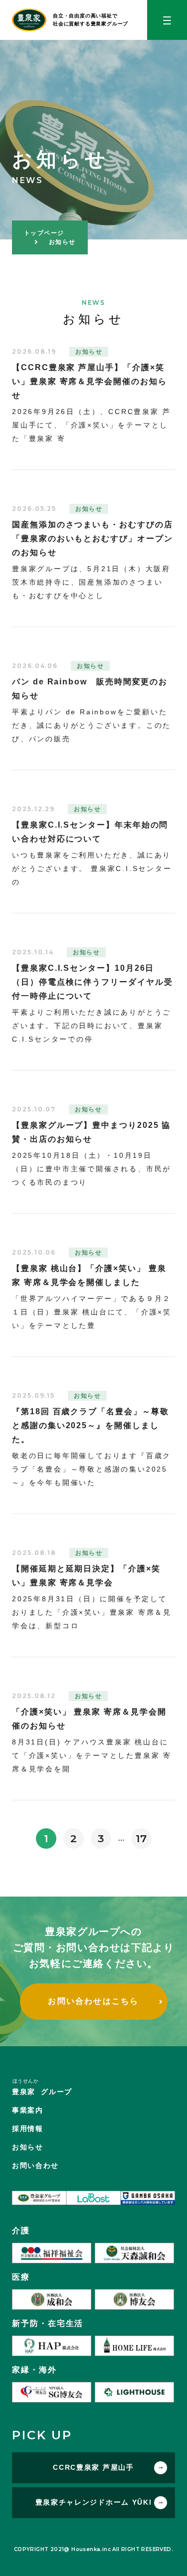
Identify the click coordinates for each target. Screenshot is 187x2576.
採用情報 (28, 2129)
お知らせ (28, 2147)
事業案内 (28, 2110)
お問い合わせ (35, 2165)
